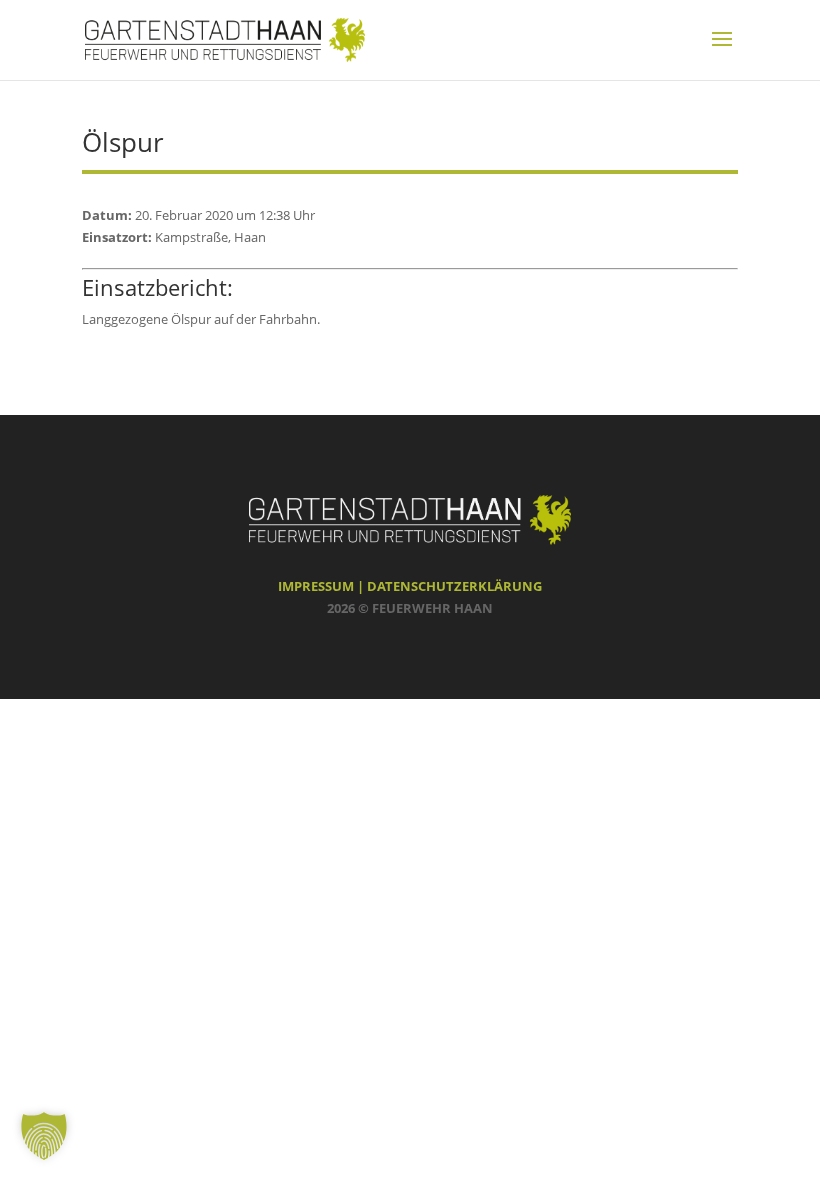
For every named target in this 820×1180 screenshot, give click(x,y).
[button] (44, 1136)
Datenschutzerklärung (454, 586)
